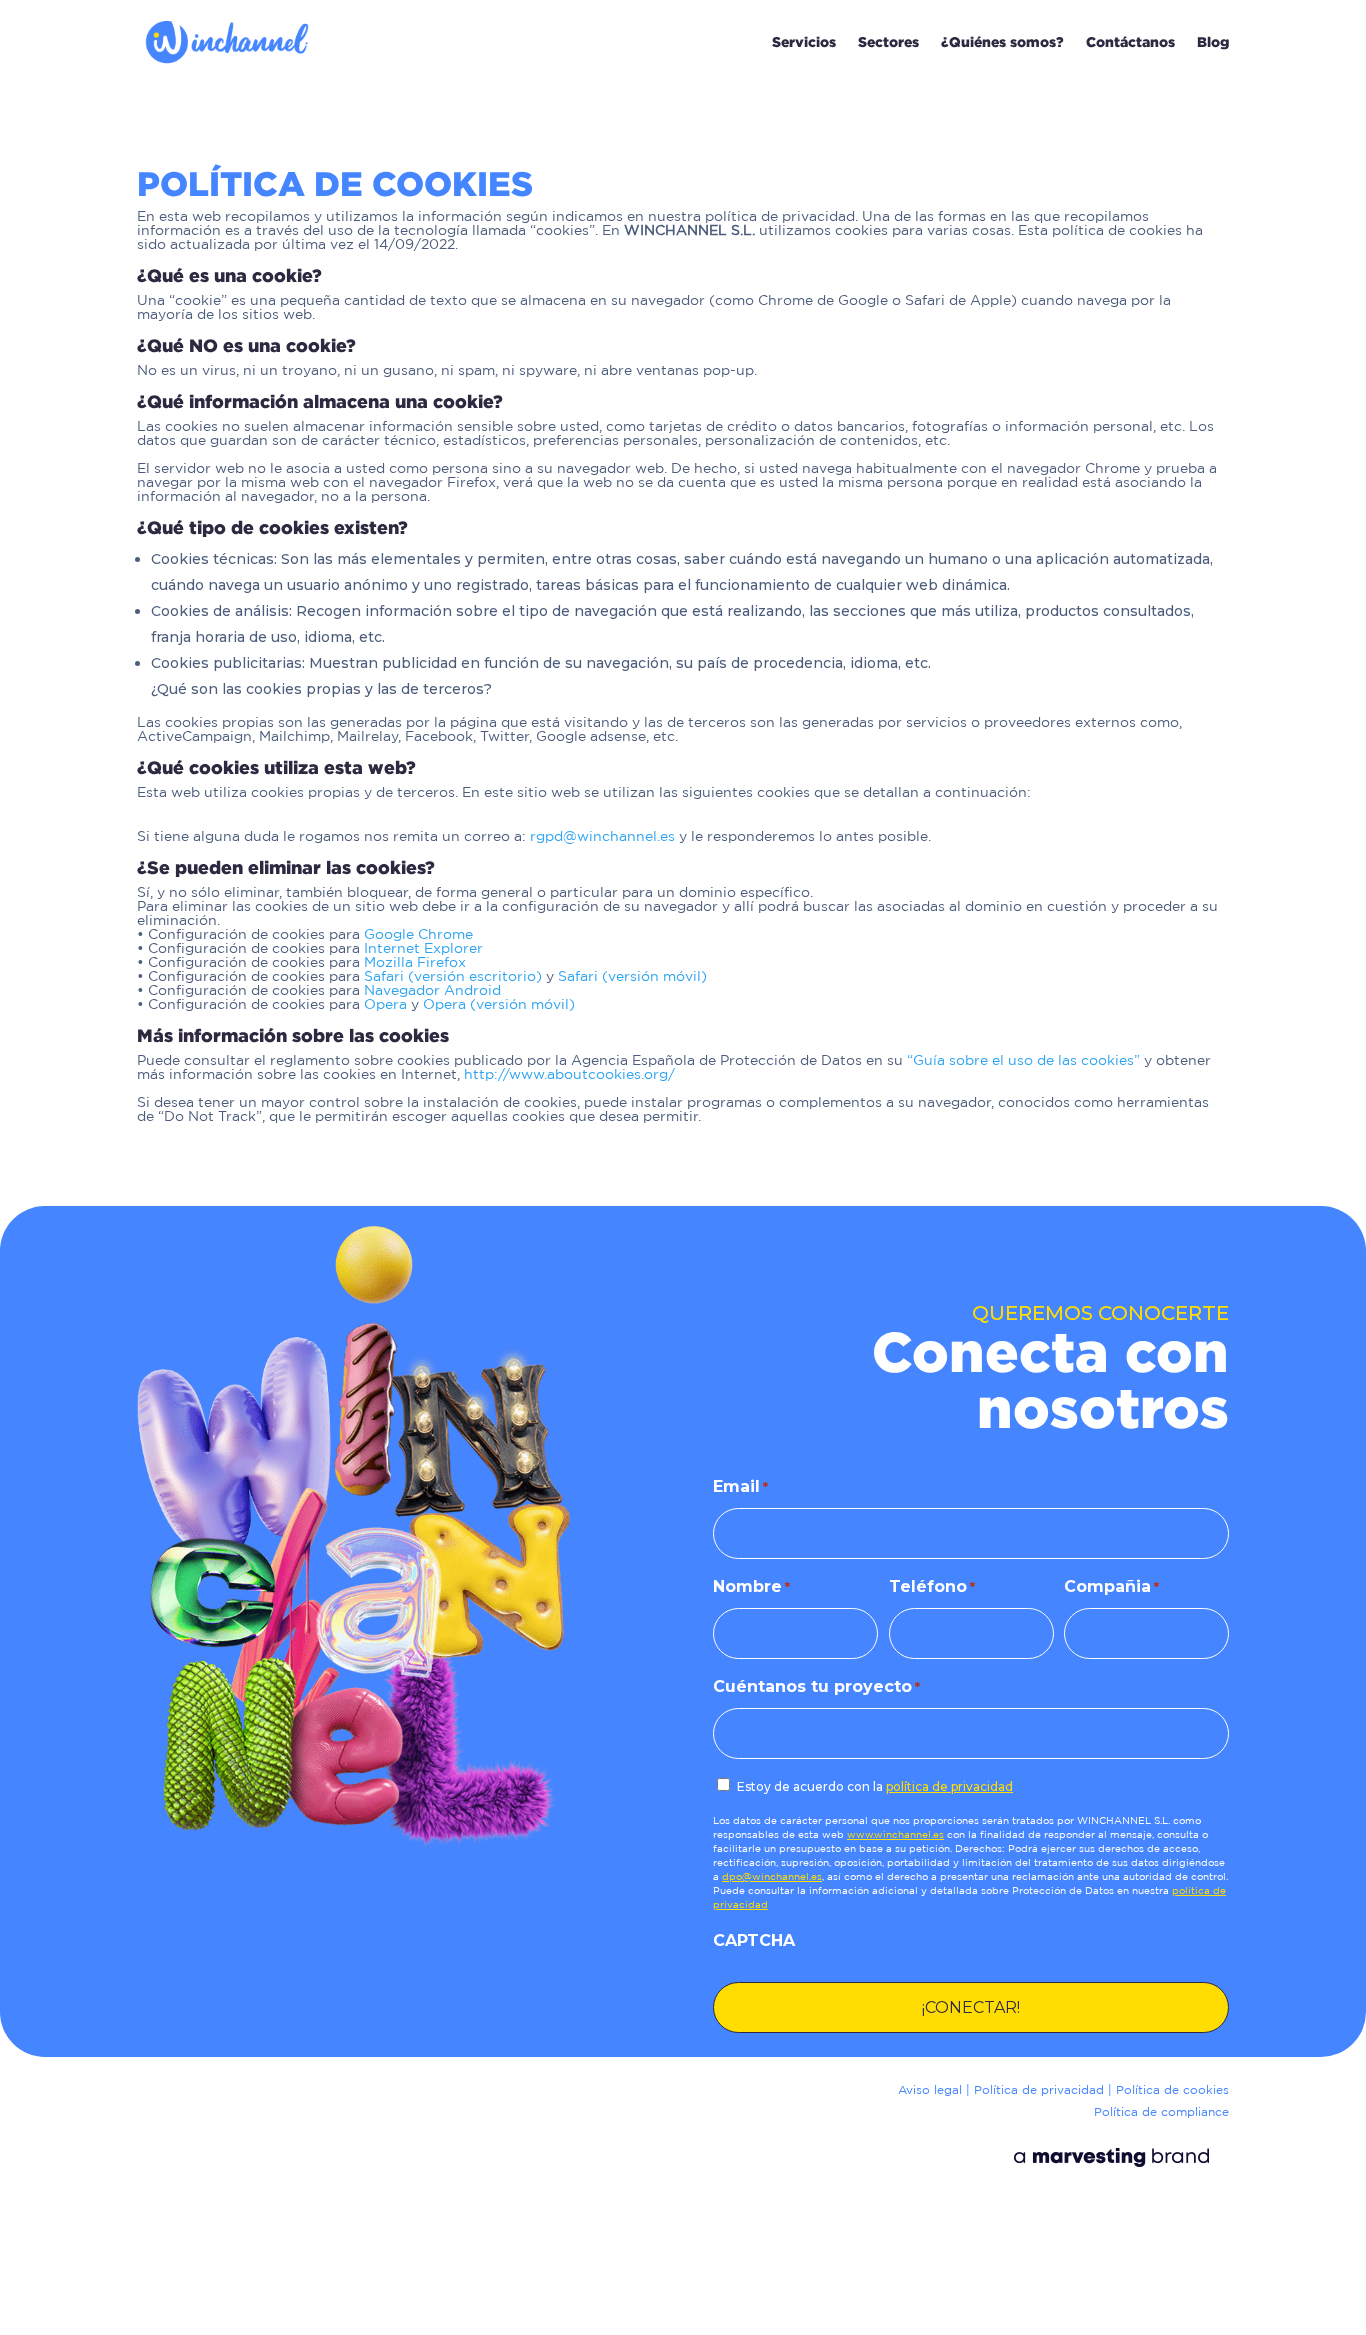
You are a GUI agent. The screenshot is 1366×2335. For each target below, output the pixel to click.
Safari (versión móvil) (632, 977)
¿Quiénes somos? (1002, 41)
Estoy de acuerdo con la (875, 1786)
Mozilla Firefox (415, 963)
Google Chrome (418, 935)
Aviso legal (930, 2090)
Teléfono (932, 1586)
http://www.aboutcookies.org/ (569, 1075)
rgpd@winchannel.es (602, 837)
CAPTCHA (754, 1940)
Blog (1213, 41)
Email (740, 1486)
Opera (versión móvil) (499, 1005)
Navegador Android (432, 991)
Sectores (888, 41)
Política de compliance (1161, 2112)
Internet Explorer (423, 949)
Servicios (804, 41)
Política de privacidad (1039, 2090)
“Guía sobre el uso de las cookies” (1023, 1061)
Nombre (751, 1586)
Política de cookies (1172, 2090)
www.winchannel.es (895, 1835)
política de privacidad (949, 1786)
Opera (385, 1005)
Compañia (1111, 1586)
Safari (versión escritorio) (453, 977)
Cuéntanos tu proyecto (816, 1686)
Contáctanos (1130, 41)
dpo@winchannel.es (772, 1877)
